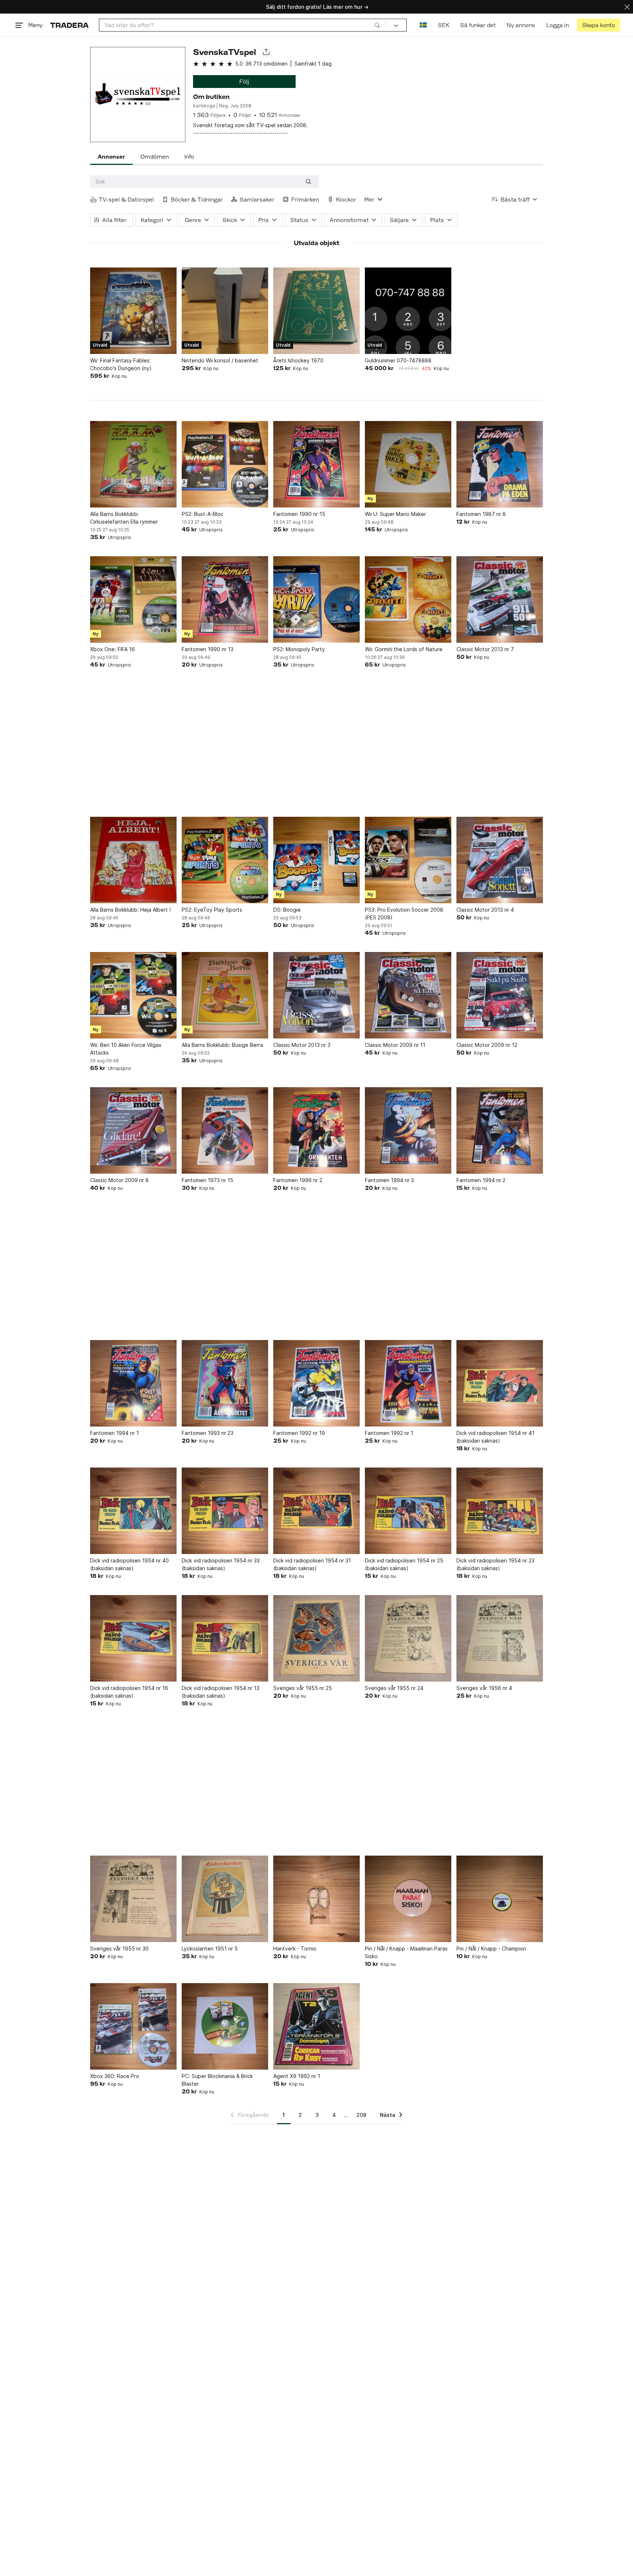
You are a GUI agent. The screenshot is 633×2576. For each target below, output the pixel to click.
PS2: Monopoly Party (299, 649)
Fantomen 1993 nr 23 (208, 1433)
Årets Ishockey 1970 (298, 360)
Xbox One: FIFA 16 (112, 649)
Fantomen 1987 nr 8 (481, 514)
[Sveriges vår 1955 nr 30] (133, 1899)
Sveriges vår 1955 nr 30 (119, 1948)
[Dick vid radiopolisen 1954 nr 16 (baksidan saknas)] (133, 1638)
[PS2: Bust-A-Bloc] (225, 464)
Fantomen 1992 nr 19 (299, 1433)
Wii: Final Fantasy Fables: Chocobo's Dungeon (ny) (121, 364)
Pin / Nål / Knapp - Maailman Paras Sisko (406, 1952)
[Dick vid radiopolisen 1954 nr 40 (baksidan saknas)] (133, 1511)
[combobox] (242, 25)
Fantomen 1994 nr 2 (481, 1180)
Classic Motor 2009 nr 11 (395, 1045)
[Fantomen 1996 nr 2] (316, 1130)
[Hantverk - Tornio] (316, 1899)
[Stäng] (627, 7)
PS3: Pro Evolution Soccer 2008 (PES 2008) (404, 914)
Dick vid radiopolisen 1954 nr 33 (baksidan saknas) (221, 1564)
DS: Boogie (287, 910)
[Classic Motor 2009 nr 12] (500, 995)
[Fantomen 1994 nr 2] (500, 1130)
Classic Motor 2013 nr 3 (302, 1045)
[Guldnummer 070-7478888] (408, 311)
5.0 (239, 64)
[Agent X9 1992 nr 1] (316, 2026)
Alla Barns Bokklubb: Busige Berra (222, 1045)
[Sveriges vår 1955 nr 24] (408, 1638)
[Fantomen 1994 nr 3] (408, 1130)
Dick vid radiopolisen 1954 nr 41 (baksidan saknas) (495, 1437)
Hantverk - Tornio (295, 1948)
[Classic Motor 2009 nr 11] (408, 995)
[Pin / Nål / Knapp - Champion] (500, 1899)
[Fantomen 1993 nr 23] (225, 1383)
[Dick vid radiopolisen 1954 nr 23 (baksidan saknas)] (500, 1511)
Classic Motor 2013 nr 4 (485, 910)
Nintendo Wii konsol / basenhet (220, 360)
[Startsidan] (69, 25)
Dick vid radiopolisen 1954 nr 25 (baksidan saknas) (404, 1564)
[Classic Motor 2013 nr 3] (316, 995)
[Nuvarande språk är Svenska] (423, 25)
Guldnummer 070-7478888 (398, 360)
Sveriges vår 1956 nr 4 (484, 1688)
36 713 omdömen (266, 64)
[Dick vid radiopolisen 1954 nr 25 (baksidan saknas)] (408, 1511)
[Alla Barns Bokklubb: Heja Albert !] (133, 860)
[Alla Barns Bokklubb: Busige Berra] (225, 995)
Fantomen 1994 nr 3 (389, 1180)
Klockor (346, 200)
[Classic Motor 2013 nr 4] (500, 860)
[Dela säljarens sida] (266, 52)
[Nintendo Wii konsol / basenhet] (225, 311)
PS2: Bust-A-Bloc (203, 514)
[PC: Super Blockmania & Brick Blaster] (225, 2026)
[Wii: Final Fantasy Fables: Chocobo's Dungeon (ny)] (133, 311)
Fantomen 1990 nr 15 (299, 514)
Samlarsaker (257, 200)
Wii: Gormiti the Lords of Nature (404, 649)
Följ (244, 82)
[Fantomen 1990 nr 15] (316, 464)
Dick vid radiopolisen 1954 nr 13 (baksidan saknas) (221, 1692)
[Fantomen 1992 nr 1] (408, 1383)
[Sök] (377, 25)
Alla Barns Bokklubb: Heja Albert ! (130, 910)
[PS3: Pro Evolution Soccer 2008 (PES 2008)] (408, 860)
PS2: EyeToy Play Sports (212, 910)
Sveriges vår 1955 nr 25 (303, 1688)
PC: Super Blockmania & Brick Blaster (217, 2080)
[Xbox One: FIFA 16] (133, 599)
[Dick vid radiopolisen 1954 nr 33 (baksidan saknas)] (225, 1511)
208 (361, 2115)
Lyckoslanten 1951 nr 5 (210, 1948)
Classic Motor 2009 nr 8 (119, 1180)
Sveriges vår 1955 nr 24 (394, 1688)
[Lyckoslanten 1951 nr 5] (225, 1899)
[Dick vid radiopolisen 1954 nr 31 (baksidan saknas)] (316, 1511)
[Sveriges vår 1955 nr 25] (316, 1638)
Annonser (111, 157)
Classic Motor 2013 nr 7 (485, 649)
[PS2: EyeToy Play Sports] (225, 860)
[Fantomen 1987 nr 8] (500, 464)
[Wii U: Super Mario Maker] (408, 464)
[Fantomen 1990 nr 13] (225, 599)
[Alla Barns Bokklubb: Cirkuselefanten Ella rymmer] (133, 464)
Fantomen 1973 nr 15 (208, 1180)
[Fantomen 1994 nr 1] (133, 1383)
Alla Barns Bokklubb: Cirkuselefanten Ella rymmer (124, 518)
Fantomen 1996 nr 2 (298, 1180)
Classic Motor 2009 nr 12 (487, 1045)
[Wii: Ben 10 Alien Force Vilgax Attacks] (133, 995)
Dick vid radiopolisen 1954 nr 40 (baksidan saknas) (129, 1564)
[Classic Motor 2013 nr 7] (500, 599)
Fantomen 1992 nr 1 (389, 1433)
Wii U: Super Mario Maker (395, 514)
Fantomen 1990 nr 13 (208, 649)
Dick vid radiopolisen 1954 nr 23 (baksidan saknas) (495, 1564)
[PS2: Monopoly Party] (316, 599)
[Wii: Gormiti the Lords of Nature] (408, 599)
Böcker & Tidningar (197, 200)
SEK (443, 25)
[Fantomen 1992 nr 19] (316, 1383)
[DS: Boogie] (316, 860)
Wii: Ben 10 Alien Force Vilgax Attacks (126, 1049)
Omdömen (155, 157)
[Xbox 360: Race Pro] (133, 2026)
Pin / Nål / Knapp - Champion (491, 1948)
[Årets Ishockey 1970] (316, 311)
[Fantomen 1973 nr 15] (225, 1130)
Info (189, 157)
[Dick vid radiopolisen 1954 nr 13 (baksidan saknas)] (225, 1638)
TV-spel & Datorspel (126, 200)
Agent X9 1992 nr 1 (297, 2076)
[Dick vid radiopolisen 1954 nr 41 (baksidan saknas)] (500, 1383)
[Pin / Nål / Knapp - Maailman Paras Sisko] (408, 1899)
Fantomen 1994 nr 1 (114, 1433)
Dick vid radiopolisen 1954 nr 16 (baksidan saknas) (129, 1692)
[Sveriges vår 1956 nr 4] (500, 1638)
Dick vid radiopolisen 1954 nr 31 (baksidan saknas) (312, 1564)
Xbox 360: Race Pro (115, 2076)
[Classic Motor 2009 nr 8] (133, 1130)
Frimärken (305, 200)
